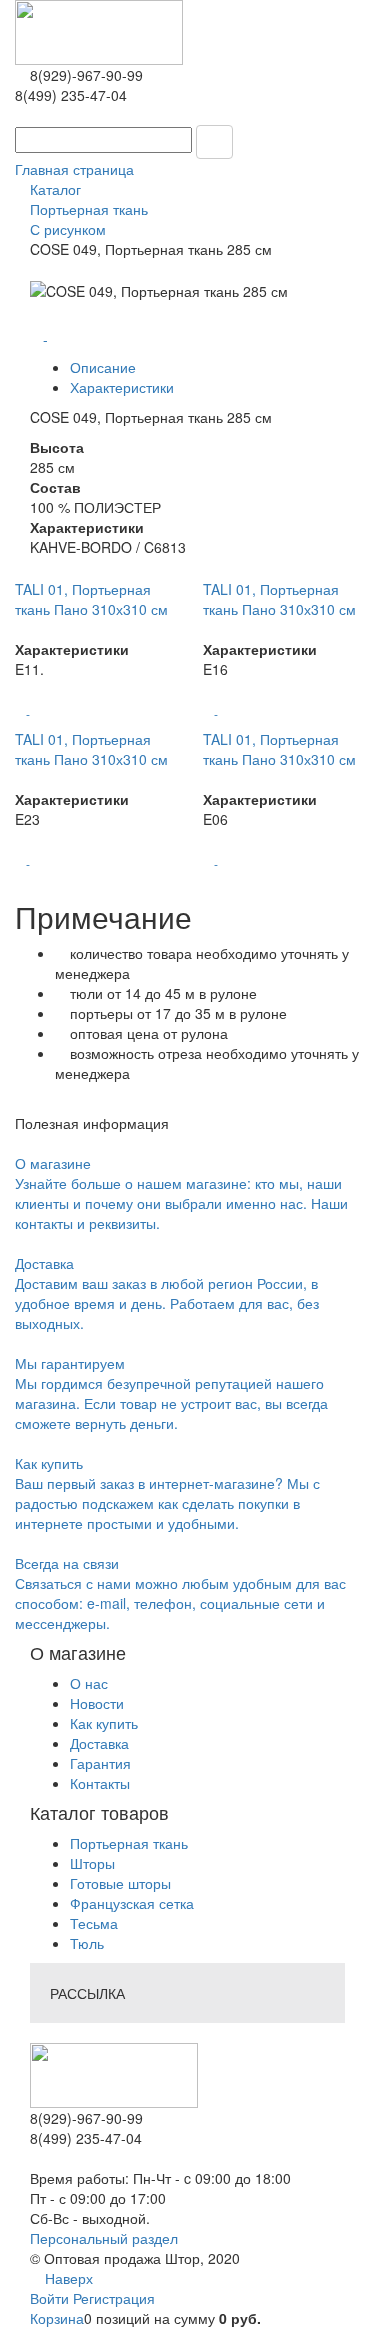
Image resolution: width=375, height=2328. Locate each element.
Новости (97, 1703)
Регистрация (114, 2298)
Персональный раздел (104, 2238)
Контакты (100, 1783)
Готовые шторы (120, 1883)
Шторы (92, 1863)
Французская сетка (132, 1903)
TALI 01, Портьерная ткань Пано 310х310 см (91, 599)
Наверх (67, 2278)
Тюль (87, 1943)
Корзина (57, 2318)
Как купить (104, 1723)
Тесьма (94, 1923)
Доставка (99, 1743)
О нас (89, 1683)
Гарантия (100, 1763)
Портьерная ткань (129, 1843)
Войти (51, 2298)
